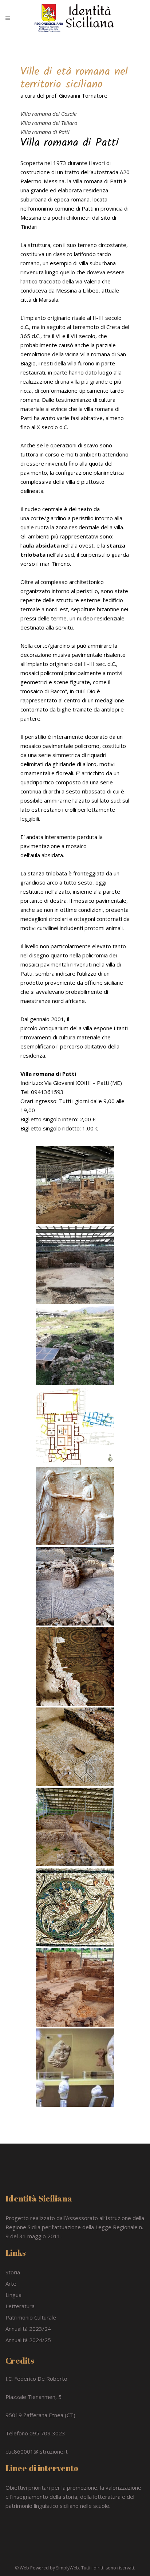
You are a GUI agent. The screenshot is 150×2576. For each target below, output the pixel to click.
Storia (13, 2272)
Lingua (13, 2295)
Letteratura (20, 2306)
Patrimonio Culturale (31, 2317)
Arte (11, 2283)
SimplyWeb (68, 2568)
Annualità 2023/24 (28, 2329)
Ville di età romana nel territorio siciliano (74, 78)
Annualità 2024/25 (28, 2340)
